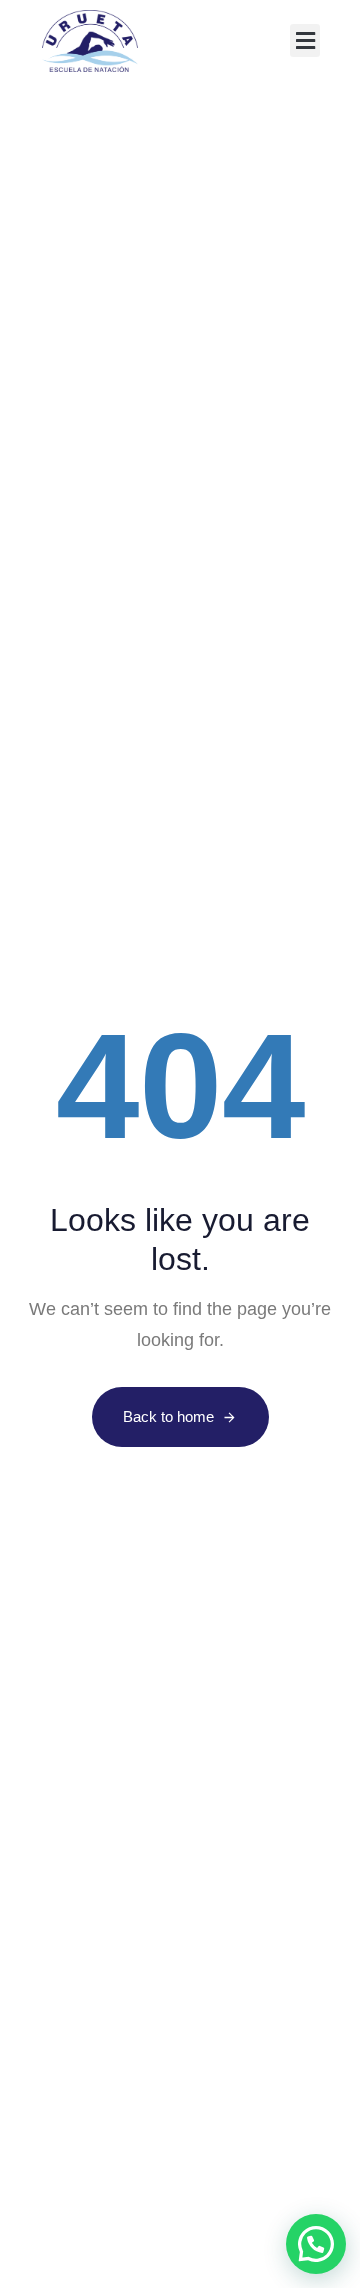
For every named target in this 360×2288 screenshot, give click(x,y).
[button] (305, 40)
